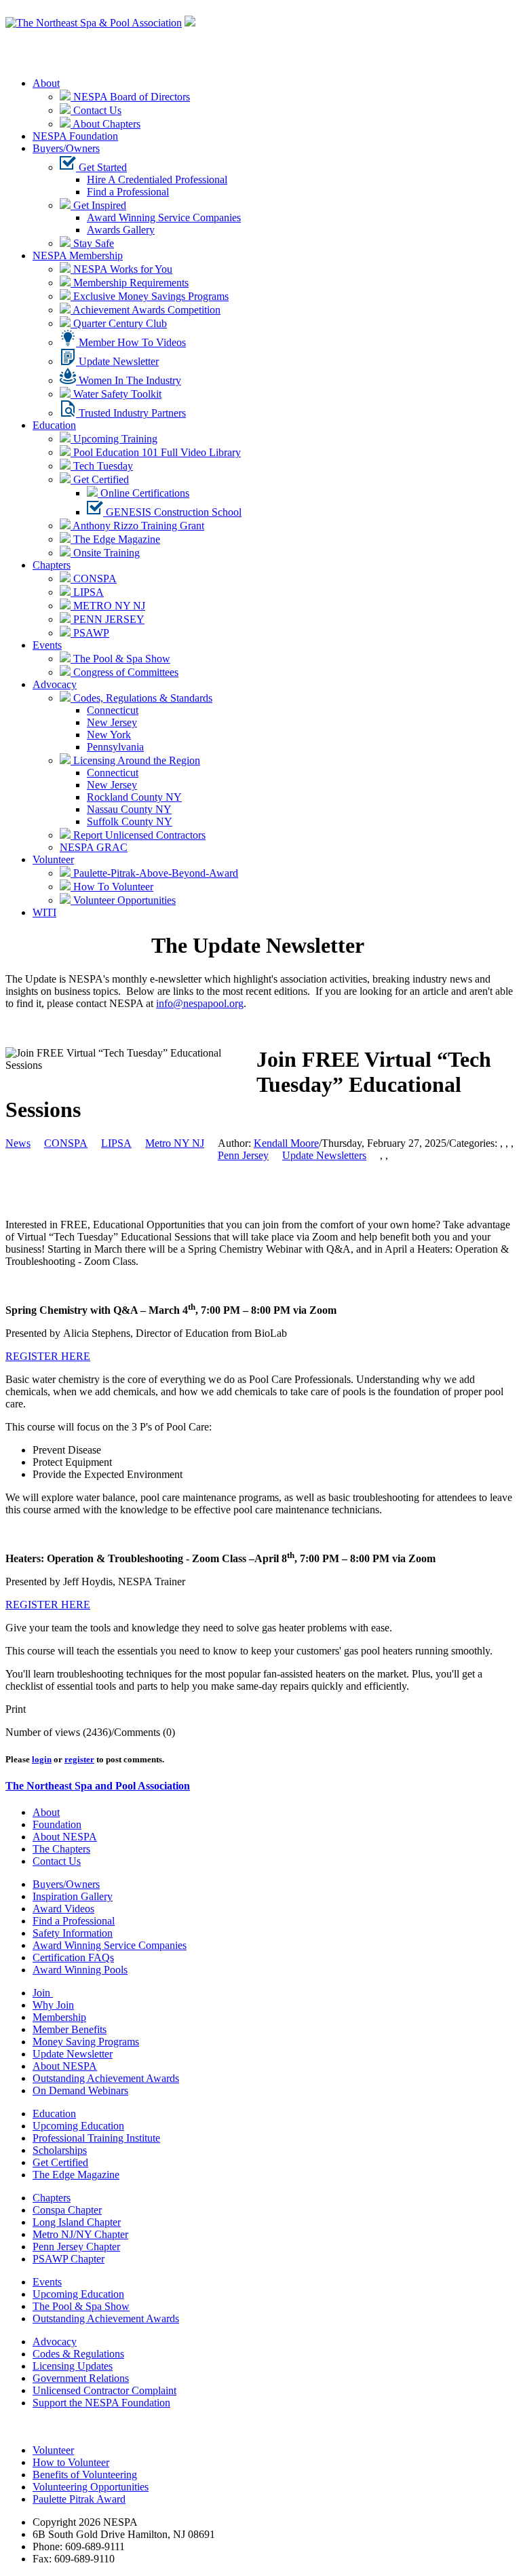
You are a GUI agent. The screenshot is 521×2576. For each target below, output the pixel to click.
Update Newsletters (324, 1155)
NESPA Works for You (121, 269)
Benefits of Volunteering (85, 2475)
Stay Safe (92, 243)
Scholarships (60, 2150)
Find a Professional (128, 192)
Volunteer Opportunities (123, 900)
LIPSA (87, 592)
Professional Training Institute (96, 2138)
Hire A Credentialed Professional (157, 179)
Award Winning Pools (80, 1970)
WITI (44, 912)
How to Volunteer (71, 2462)
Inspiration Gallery (73, 1896)
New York (109, 735)
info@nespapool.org (200, 1003)
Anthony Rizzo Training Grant (137, 526)
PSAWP (90, 633)
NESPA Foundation (75, 136)
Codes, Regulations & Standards (141, 698)
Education (54, 425)
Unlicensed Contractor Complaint (104, 2390)
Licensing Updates (73, 2366)
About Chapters (105, 124)
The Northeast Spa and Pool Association (98, 1786)
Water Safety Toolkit (116, 394)
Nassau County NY (129, 809)
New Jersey (112, 722)
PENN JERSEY (108, 619)
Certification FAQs (73, 1957)
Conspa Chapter (67, 2210)
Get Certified (100, 479)
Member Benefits (70, 2029)
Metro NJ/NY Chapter (80, 2234)
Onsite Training (105, 553)
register (79, 1759)
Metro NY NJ (175, 1143)
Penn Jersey (243, 1155)
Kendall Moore (286, 1143)
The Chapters (61, 1849)
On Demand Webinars (80, 2090)
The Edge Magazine (115, 539)
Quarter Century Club (119, 323)
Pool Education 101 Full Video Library (156, 452)
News (18, 1143)
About (46, 83)
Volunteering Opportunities (91, 2487)
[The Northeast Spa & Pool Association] (94, 23)
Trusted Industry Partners (131, 413)
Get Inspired (98, 205)
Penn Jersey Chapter (76, 2247)
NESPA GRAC (94, 847)
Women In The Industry (129, 380)
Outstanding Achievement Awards (106, 2078)
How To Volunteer (112, 887)
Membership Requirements (130, 283)
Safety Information (73, 1933)
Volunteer (53, 859)
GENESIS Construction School (172, 512)
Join (43, 1993)
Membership (59, 2017)
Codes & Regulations (78, 2354)
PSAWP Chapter (69, 2259)
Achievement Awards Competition (146, 310)
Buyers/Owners (66, 148)
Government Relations (81, 2378)
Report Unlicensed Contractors (138, 835)
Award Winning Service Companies (164, 217)
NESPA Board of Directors (130, 97)
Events (47, 645)
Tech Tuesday (102, 466)
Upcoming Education (78, 2126)
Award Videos (63, 1909)
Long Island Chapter (77, 2222)
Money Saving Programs (86, 2042)
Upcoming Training (114, 439)
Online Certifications (143, 493)
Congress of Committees (124, 672)
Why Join (53, 2005)
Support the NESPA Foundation (101, 2403)
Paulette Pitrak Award (79, 2499)
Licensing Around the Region (135, 760)
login (42, 1759)
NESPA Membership (78, 255)
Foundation (57, 1824)
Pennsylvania (115, 747)
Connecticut (113, 710)
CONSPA (94, 579)
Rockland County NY (134, 797)
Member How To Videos (131, 342)
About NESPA (65, 1837)
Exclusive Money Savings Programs (150, 296)
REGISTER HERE (48, 1356)
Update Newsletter (117, 361)
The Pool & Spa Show (120, 659)
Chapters (52, 565)
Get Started (101, 167)
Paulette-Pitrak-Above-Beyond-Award (154, 873)
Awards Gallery (121, 230)
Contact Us (96, 110)
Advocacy (55, 684)
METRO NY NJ (108, 606)
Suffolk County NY (130, 821)
